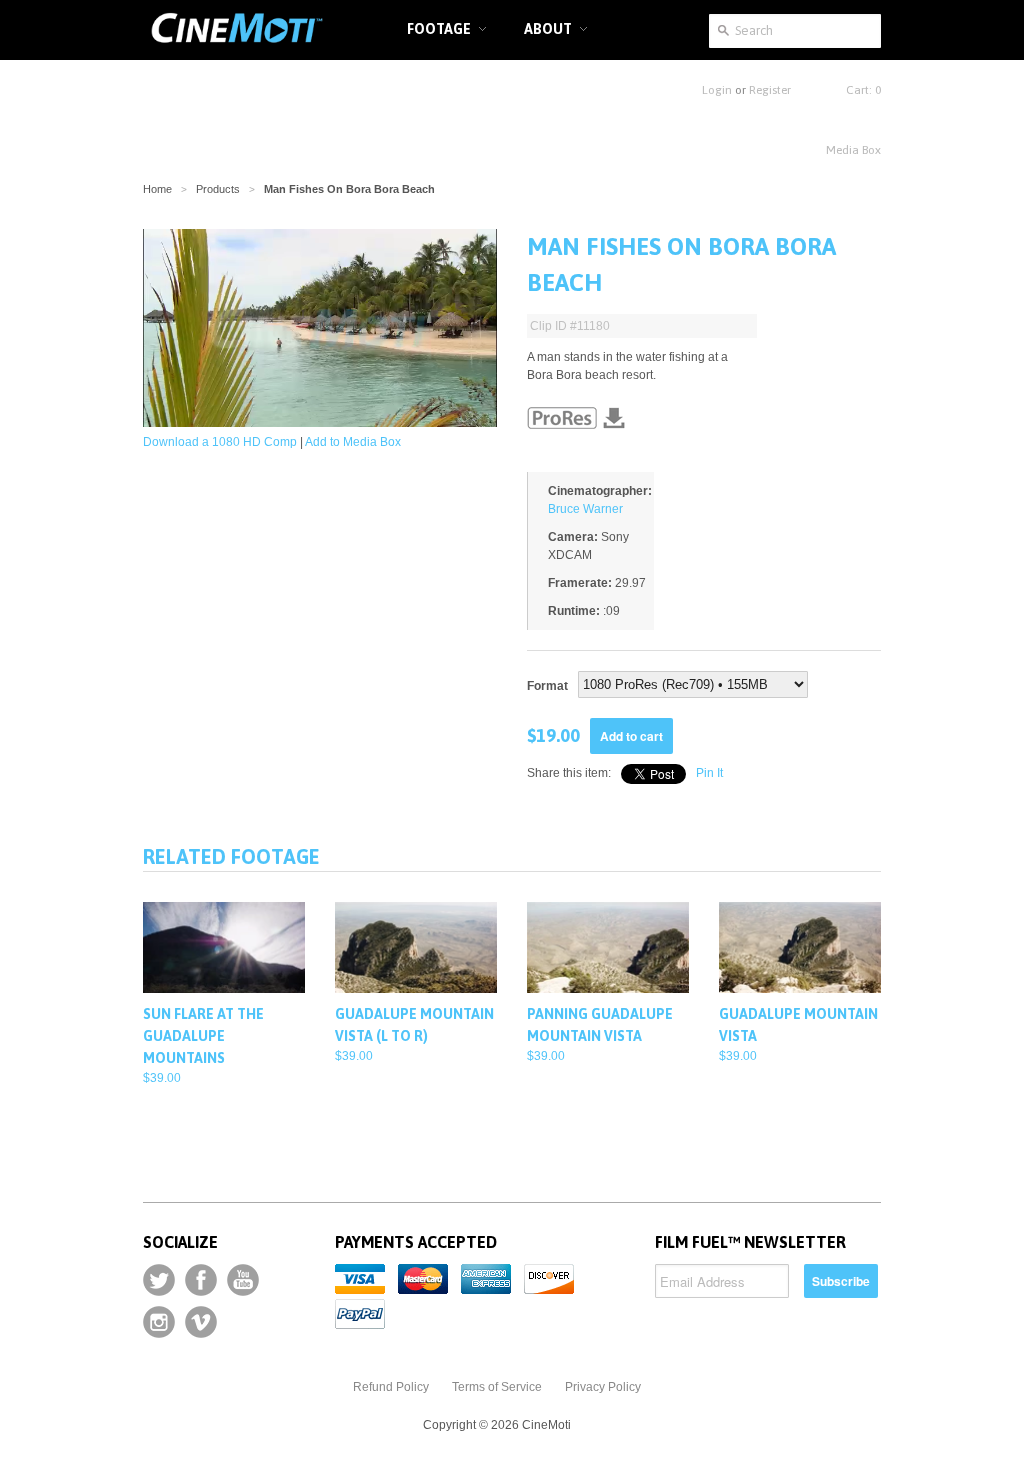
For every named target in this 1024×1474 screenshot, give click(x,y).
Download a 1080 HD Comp (220, 442)
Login (717, 90)
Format (547, 686)
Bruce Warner (585, 509)
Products (218, 189)
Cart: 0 (863, 90)
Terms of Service (497, 1387)
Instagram (159, 1322)
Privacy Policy (603, 1387)
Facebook (201, 1280)
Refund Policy (391, 1387)
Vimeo (201, 1322)
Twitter (159, 1280)
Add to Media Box (353, 442)
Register (770, 90)
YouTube (243, 1280)
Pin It (709, 773)
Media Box (853, 150)
